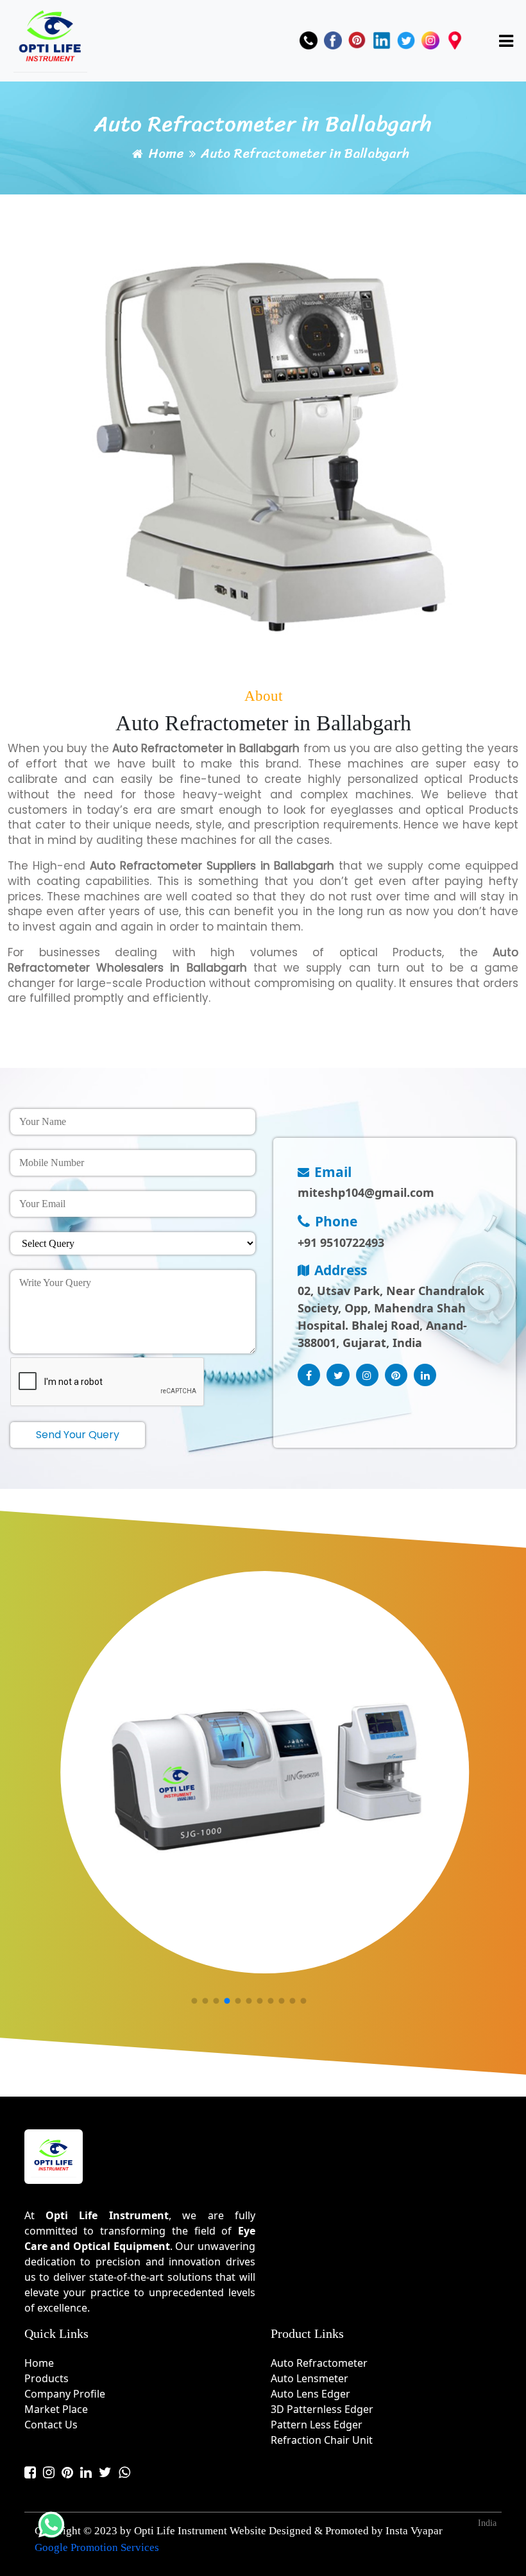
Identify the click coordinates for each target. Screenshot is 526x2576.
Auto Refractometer (319, 2363)
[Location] (455, 40)
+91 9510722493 (341, 1242)
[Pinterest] (357, 40)
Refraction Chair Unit (322, 2440)
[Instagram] (430, 40)
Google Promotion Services (97, 2547)
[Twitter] (406, 40)
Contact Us (51, 2425)
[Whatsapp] (124, 2472)
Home (166, 154)
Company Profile (65, 2394)
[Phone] (309, 40)
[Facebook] (333, 40)
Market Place (56, 2409)
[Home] (50, 39)
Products (47, 2378)
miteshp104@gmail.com (366, 1192)
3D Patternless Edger (322, 2409)
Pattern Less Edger (317, 2425)
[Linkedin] (382, 40)
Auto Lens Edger (310, 2394)
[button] (194, 2001)
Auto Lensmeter (310, 2378)
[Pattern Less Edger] (355, 1778)
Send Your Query (78, 1435)
